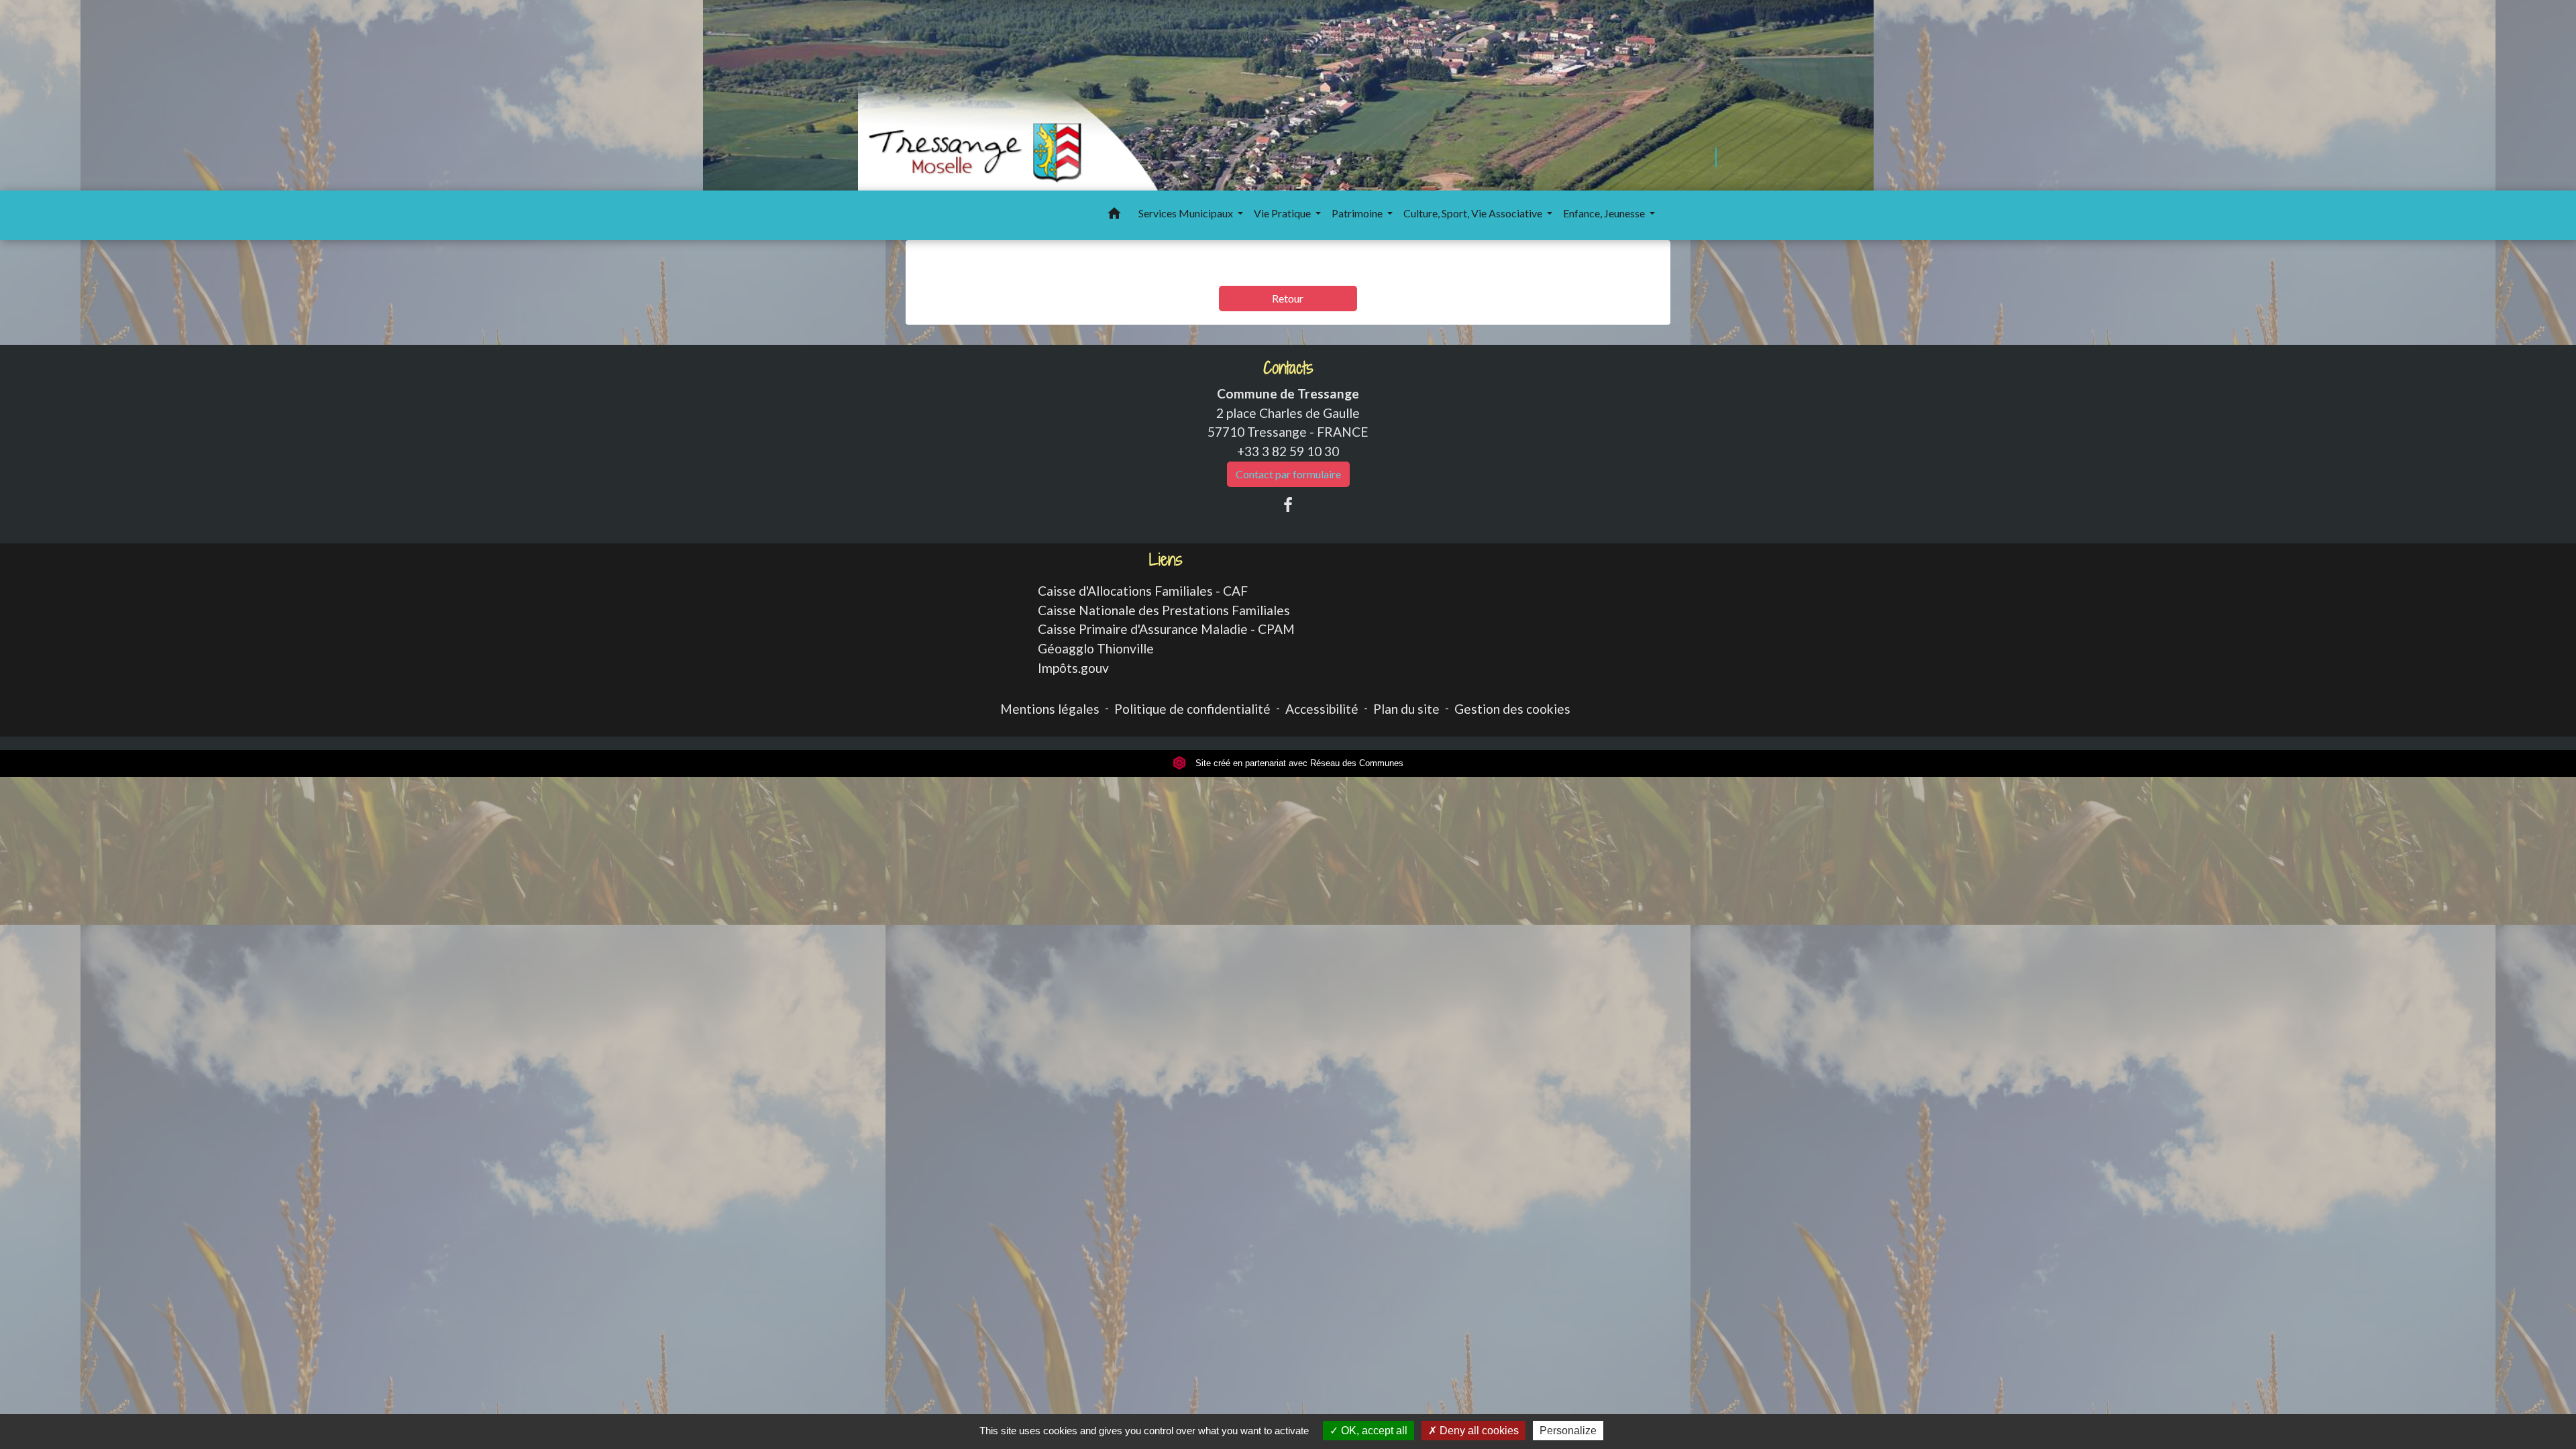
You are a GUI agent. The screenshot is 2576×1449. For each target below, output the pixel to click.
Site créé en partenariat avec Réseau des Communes (1298, 763)
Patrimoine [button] (1358, 213)
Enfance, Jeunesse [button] (1605, 213)
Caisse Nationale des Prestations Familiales (1164, 610)
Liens (1166, 560)
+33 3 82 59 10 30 (1288, 451)
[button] (1114, 215)
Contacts (1288, 368)
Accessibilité (1322, 709)
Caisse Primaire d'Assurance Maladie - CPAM (1166, 629)
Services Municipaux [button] (1187, 213)
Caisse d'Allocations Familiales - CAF (1143, 591)
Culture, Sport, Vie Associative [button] (1474, 213)
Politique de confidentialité (1192, 709)
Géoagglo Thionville (1096, 648)
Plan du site (1406, 709)
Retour (1288, 298)
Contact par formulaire (1288, 474)
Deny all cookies (1478, 1431)
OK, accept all (1373, 1431)
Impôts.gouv (1073, 668)
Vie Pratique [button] (1283, 213)
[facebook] (1288, 504)
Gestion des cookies (1512, 709)
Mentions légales (1050, 709)
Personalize (1568, 1431)
